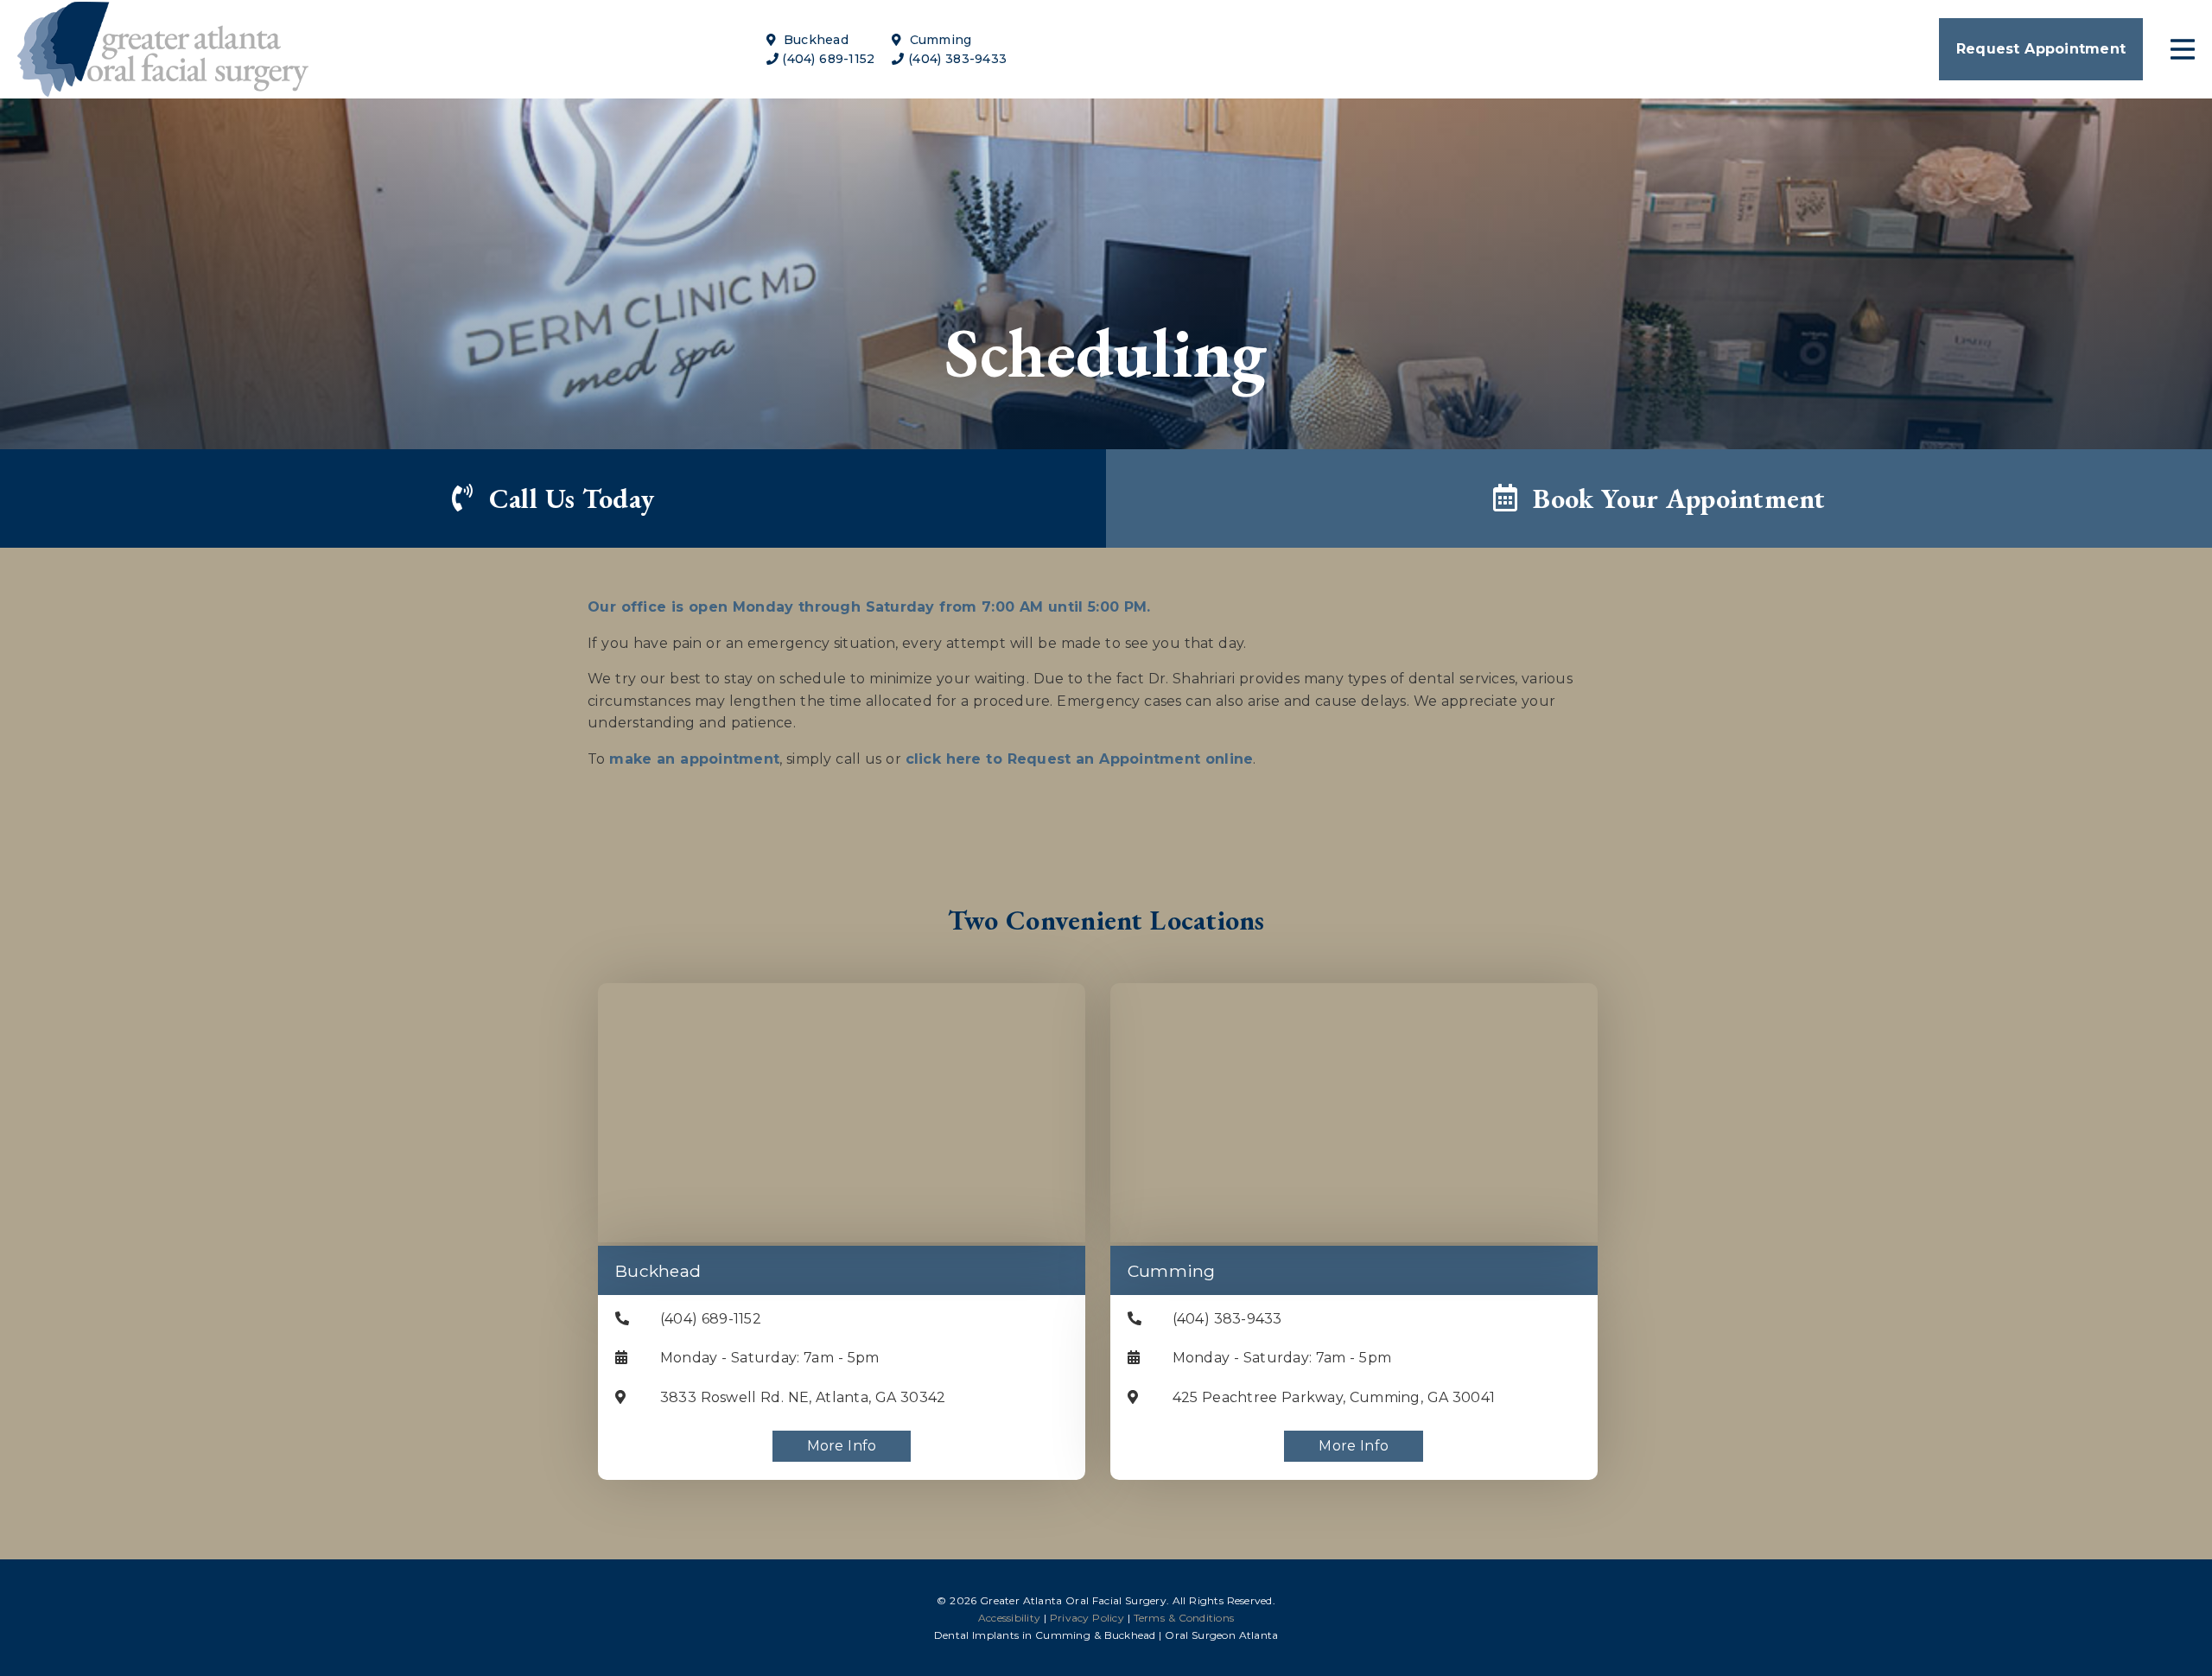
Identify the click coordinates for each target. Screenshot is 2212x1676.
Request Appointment (2041, 49)
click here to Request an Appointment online (1080, 759)
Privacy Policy (1087, 1618)
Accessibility (1009, 1618)
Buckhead (814, 40)
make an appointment (694, 759)
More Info (842, 1446)
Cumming (938, 40)
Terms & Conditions (1184, 1618)
